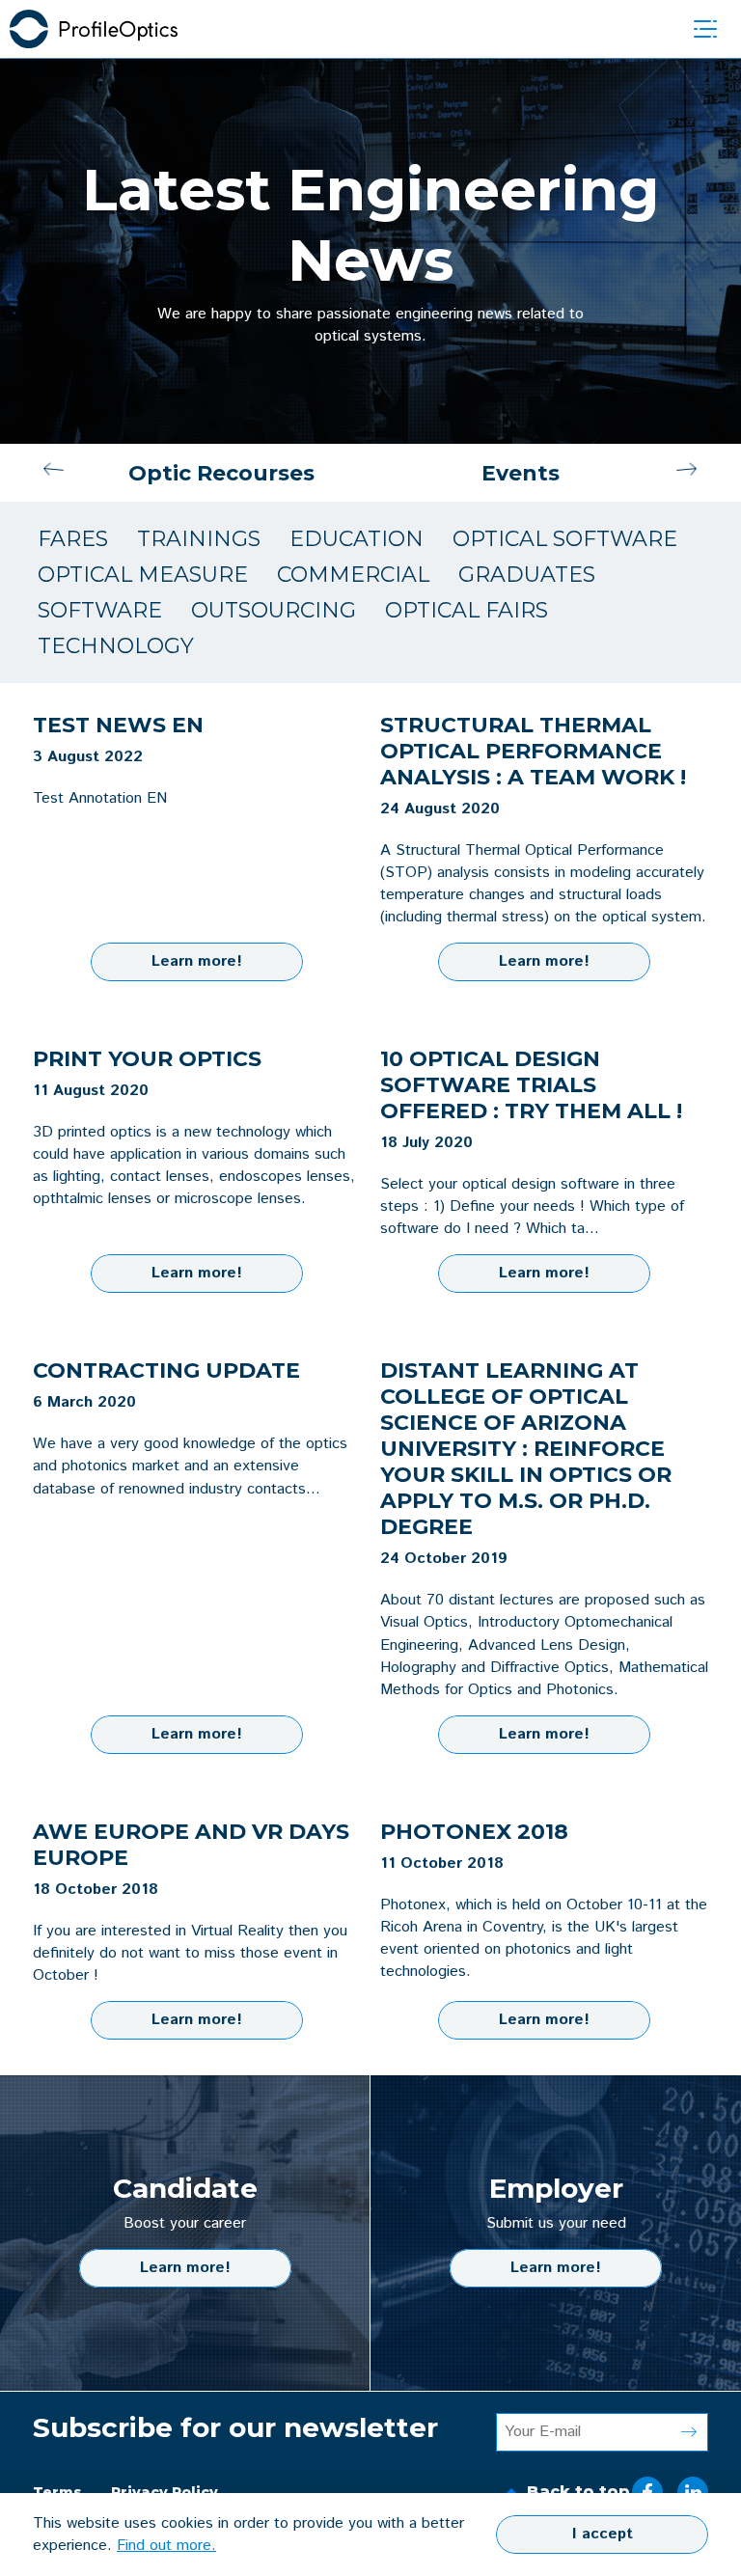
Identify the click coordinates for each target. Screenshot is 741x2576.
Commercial (353, 575)
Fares (73, 539)
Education (357, 539)
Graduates (527, 575)
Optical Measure (143, 575)
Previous (54, 473)
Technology (116, 646)
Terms (57, 2492)
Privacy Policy (165, 2492)
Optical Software (565, 539)
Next (687, 473)
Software (100, 610)
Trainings (199, 539)
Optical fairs (467, 610)
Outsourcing (274, 610)
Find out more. (166, 2546)
